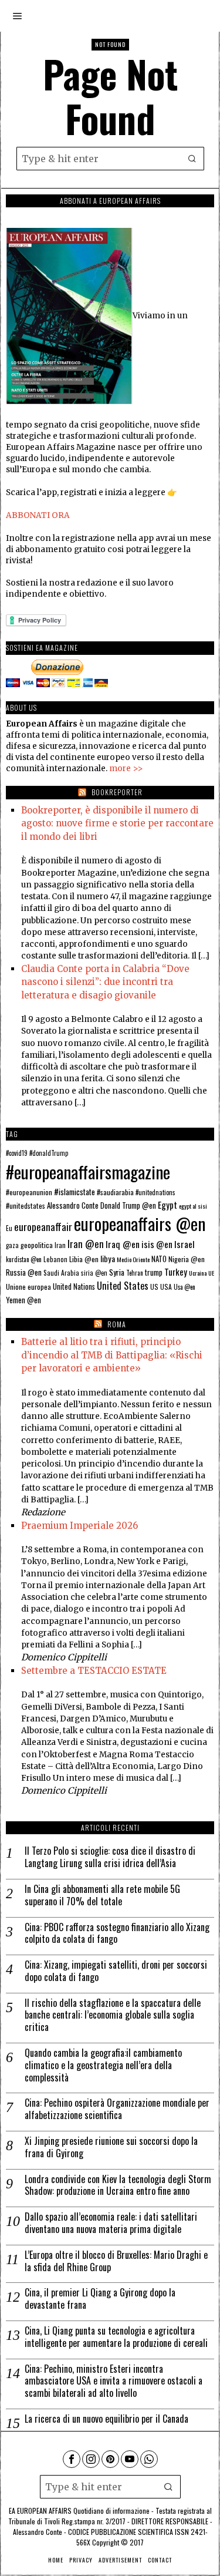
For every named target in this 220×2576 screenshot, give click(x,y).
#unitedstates (26, 1205)
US (154, 1287)
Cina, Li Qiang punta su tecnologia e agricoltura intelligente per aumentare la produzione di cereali (116, 2337)
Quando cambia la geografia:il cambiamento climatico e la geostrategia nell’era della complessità (103, 2065)
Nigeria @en (187, 1259)
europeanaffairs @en (140, 1223)
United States (123, 1285)
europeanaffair (43, 1226)
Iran (60, 1245)
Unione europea (28, 1287)
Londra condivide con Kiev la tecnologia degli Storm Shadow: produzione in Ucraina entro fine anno (118, 2185)
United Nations (74, 1287)
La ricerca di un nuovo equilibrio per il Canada (106, 2419)
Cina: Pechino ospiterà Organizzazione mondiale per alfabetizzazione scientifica (117, 2109)
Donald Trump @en (128, 1205)
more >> (126, 769)
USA (166, 1287)
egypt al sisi (193, 1206)
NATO (159, 1259)
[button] (192, 159)
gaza (12, 1245)
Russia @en (24, 1272)
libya (108, 1258)
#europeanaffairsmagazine (88, 1171)
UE (211, 1273)
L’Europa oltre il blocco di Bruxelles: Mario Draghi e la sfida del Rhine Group (116, 2261)
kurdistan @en (24, 1259)
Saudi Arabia (61, 1272)
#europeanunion (29, 1192)
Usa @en (185, 1287)
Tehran (135, 1273)
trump (154, 1272)
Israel (185, 1244)
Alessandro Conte (73, 1205)
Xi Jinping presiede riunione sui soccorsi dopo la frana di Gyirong (111, 2147)
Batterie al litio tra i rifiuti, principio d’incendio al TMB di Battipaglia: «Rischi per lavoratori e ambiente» (112, 1355)
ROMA (117, 1324)
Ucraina (198, 1273)
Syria (117, 1272)
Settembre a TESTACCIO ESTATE (94, 1671)
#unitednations (155, 1192)
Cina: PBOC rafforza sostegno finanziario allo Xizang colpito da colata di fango (117, 1933)
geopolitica (37, 1245)
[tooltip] (72, 2459)
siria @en (94, 1273)
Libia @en (84, 1259)
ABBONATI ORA (38, 515)
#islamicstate (75, 1192)
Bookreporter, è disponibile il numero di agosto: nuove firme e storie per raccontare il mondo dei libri (117, 823)
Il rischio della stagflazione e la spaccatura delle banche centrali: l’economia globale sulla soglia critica (113, 2015)
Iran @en (86, 1244)
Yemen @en (23, 1300)
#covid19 (17, 1153)
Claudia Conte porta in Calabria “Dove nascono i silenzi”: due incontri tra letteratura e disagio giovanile (105, 982)
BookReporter (117, 792)
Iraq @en (123, 1244)
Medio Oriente (133, 1259)
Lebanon (55, 1259)
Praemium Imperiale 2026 (79, 1526)
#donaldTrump (49, 1153)
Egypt (167, 1205)
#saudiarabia (115, 1192)
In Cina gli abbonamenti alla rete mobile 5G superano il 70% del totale (102, 1895)
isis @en (157, 1244)
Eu (9, 1228)
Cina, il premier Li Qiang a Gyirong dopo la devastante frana (100, 2299)
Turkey (176, 1272)
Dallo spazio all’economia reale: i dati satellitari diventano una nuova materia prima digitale (111, 2223)
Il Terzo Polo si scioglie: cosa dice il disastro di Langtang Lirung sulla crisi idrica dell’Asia (110, 1857)
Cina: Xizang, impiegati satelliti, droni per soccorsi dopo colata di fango (116, 1971)
